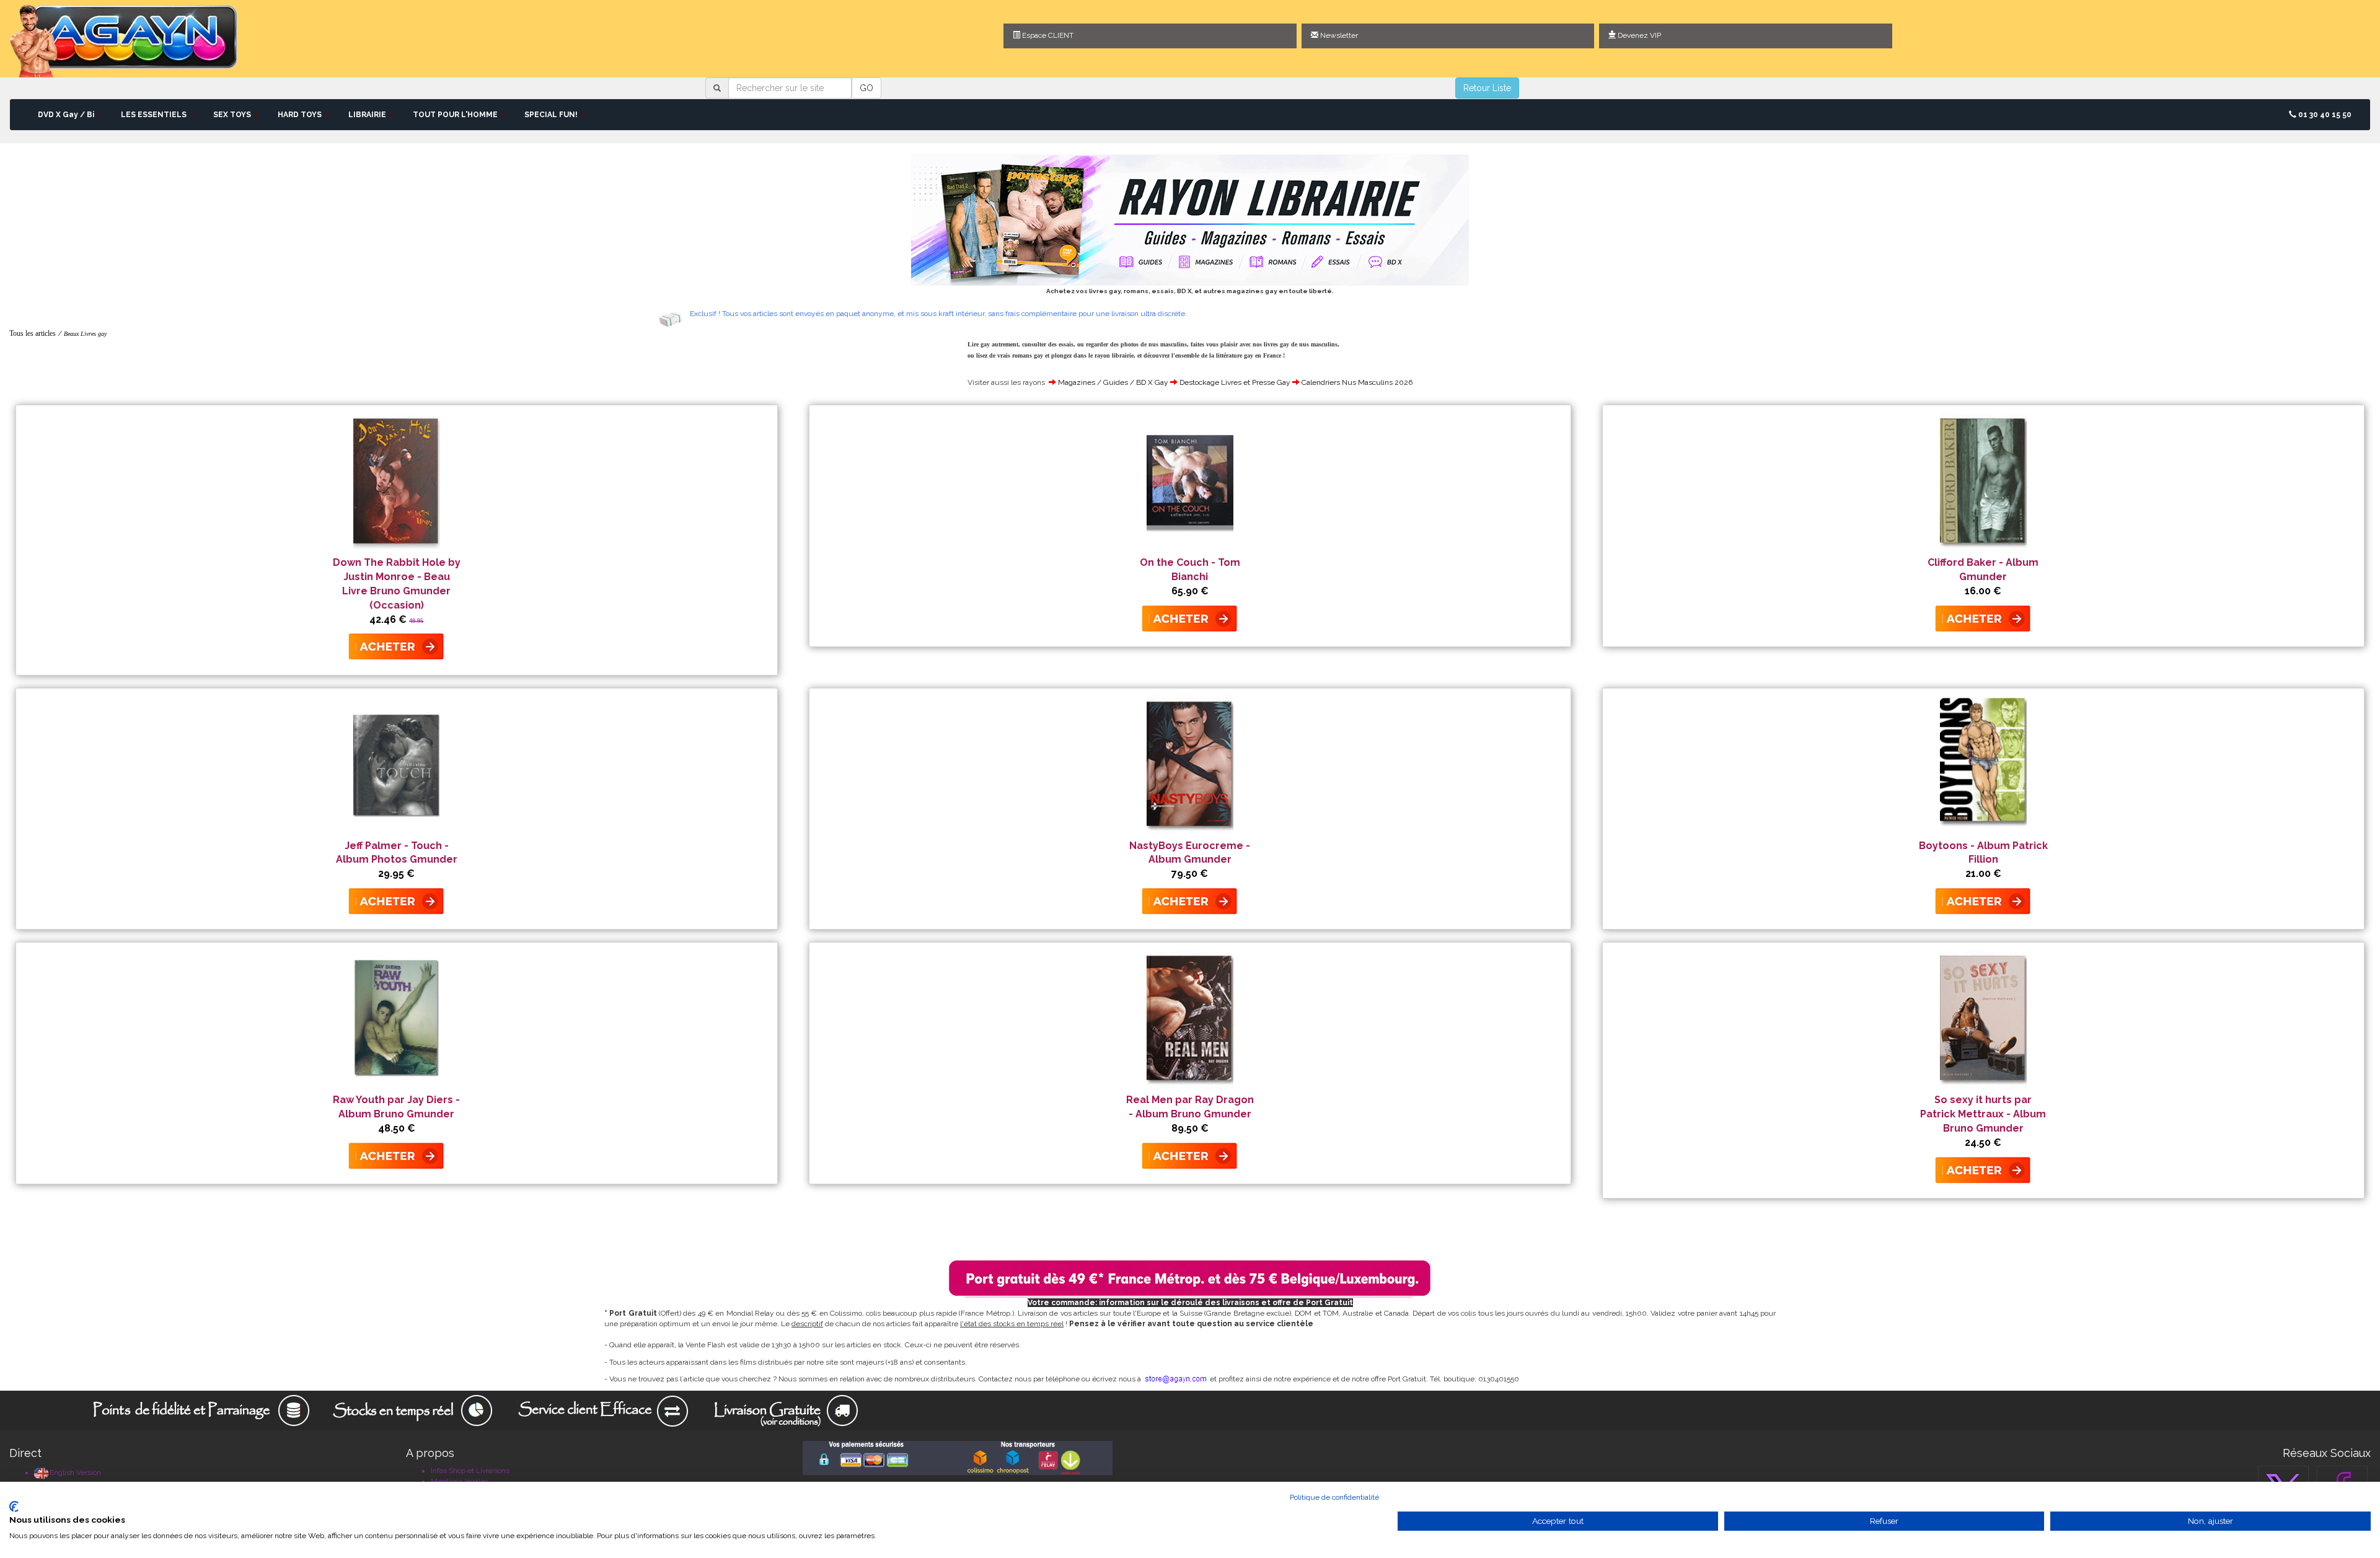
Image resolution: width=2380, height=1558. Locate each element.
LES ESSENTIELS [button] (155, 115)
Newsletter (1338, 35)
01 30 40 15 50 (2324, 115)
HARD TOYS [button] (301, 115)
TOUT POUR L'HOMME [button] (456, 115)
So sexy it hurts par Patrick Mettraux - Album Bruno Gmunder (1983, 1114)
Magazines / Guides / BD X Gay (1113, 382)
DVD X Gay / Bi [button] (67, 115)
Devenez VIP (1638, 35)
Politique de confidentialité (1334, 1497)
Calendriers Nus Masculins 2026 (1357, 382)
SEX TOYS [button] (233, 115)
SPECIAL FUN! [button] (552, 115)
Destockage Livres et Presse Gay (1235, 382)
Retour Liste (1487, 88)
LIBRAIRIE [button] (368, 115)
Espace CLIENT (1047, 35)
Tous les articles (33, 333)
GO (866, 88)
